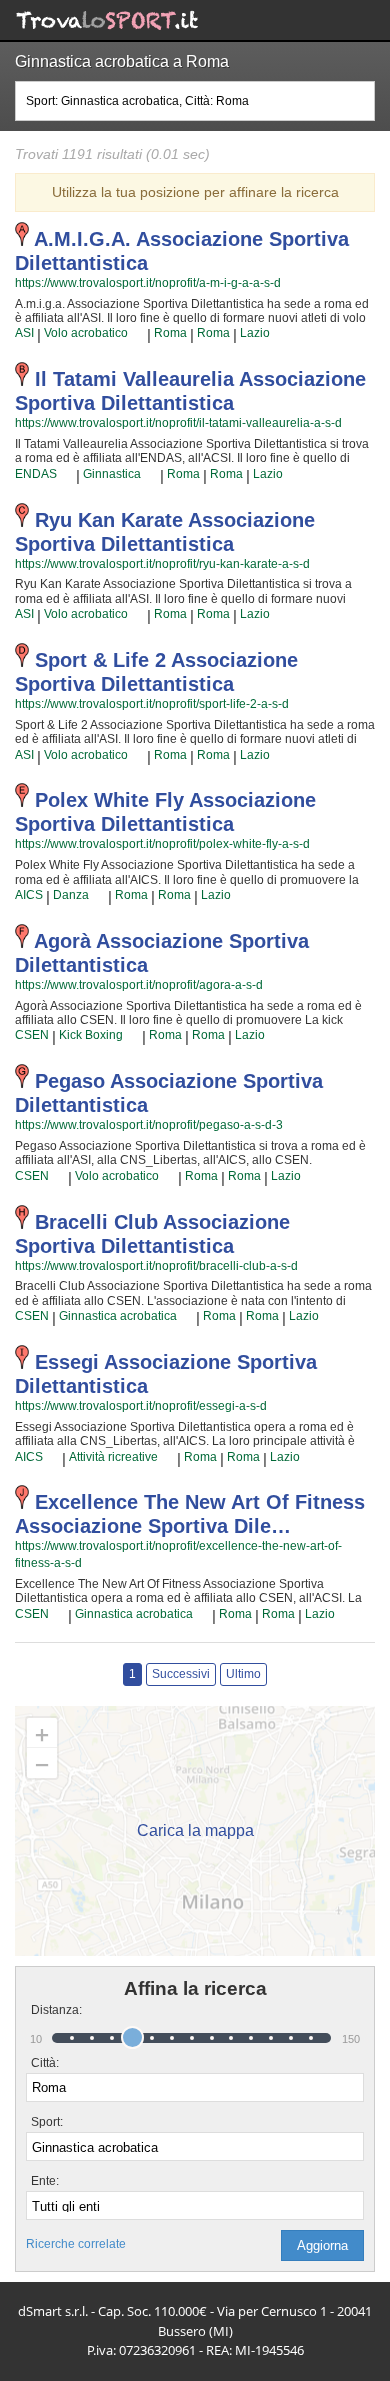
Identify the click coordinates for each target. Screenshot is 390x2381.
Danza (71, 895)
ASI (24, 333)
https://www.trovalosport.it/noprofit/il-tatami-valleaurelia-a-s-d (178, 423)
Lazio (255, 333)
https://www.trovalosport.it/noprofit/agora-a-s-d (139, 985)
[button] (322, 2245)
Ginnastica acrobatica (118, 1316)
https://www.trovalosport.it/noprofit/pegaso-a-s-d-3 (149, 1125)
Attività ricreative (113, 1457)
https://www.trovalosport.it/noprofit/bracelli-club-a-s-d (156, 1266)
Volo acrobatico (86, 333)
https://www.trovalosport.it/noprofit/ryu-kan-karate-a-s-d (162, 564)
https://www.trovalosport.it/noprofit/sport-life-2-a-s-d (152, 704)
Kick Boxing (91, 1035)
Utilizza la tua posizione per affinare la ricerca (195, 192)
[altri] (137, 334)
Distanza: (48, 2010)
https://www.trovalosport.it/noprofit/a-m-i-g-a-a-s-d (148, 283)
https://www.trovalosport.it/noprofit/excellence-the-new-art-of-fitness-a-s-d (178, 1554)
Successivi (181, 1674)
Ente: (45, 2181)
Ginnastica (112, 474)
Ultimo (243, 1674)
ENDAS (36, 474)
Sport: (47, 2122)
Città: (45, 2063)
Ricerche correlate (76, 2244)
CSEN (32, 1035)
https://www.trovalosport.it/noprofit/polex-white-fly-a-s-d (162, 844)
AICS (29, 895)
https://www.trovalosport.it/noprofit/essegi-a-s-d (141, 1406)
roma (170, 333)
